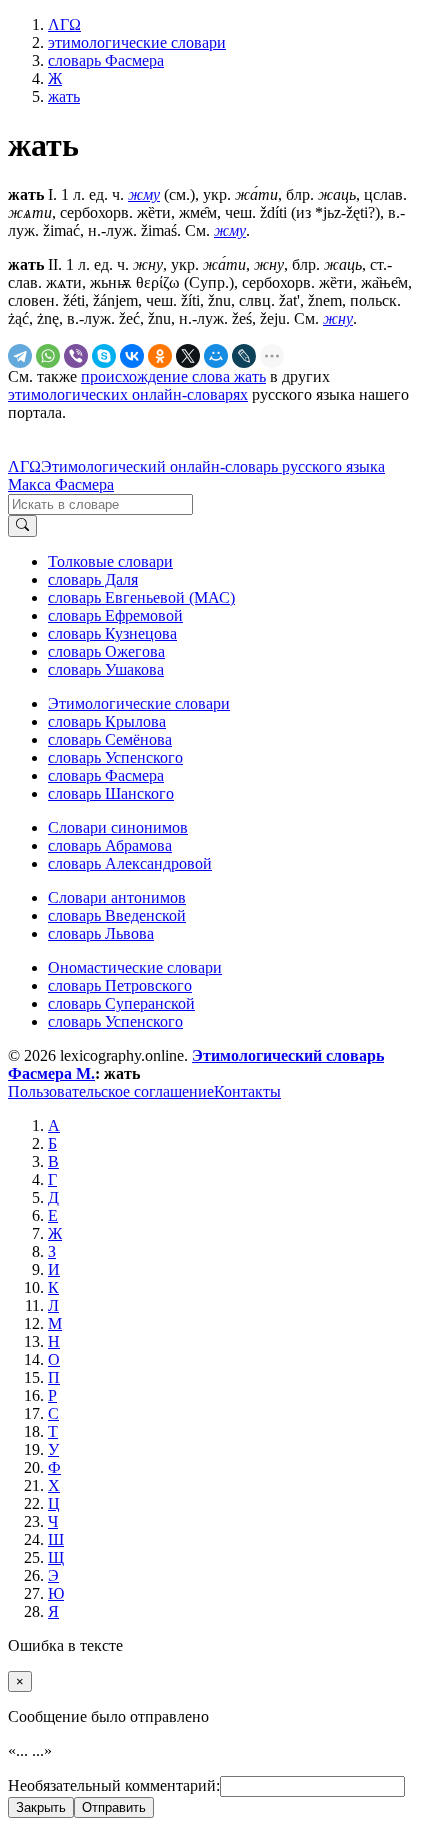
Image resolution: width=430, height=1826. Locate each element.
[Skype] (104, 356)
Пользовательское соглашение (111, 1091)
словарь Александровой (130, 863)
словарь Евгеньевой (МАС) (141, 597)
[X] (188, 356)
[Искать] (22, 526)
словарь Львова (101, 933)
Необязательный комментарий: (114, 1785)
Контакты (247, 1091)
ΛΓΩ (24, 466)
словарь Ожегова (106, 651)
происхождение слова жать (173, 376)
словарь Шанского (111, 793)
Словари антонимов (117, 897)
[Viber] (76, 356)
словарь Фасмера (106, 775)
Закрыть (41, 1807)
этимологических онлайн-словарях (128, 394)
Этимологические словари (139, 703)
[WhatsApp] (48, 356)
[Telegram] (20, 356)
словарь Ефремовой (115, 615)
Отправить (114, 1807)
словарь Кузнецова (112, 633)
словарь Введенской (117, 915)
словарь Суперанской (121, 1003)
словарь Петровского (120, 985)
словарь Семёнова (110, 739)
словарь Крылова (107, 721)
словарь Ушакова (106, 669)
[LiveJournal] (244, 356)
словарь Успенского (115, 757)
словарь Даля (93, 579)
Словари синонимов (118, 827)
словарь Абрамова (110, 845)
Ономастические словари (135, 967)
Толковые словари (110, 561)
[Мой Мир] (216, 356)
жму (144, 194)
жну (338, 318)
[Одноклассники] (160, 356)
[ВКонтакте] (132, 356)
